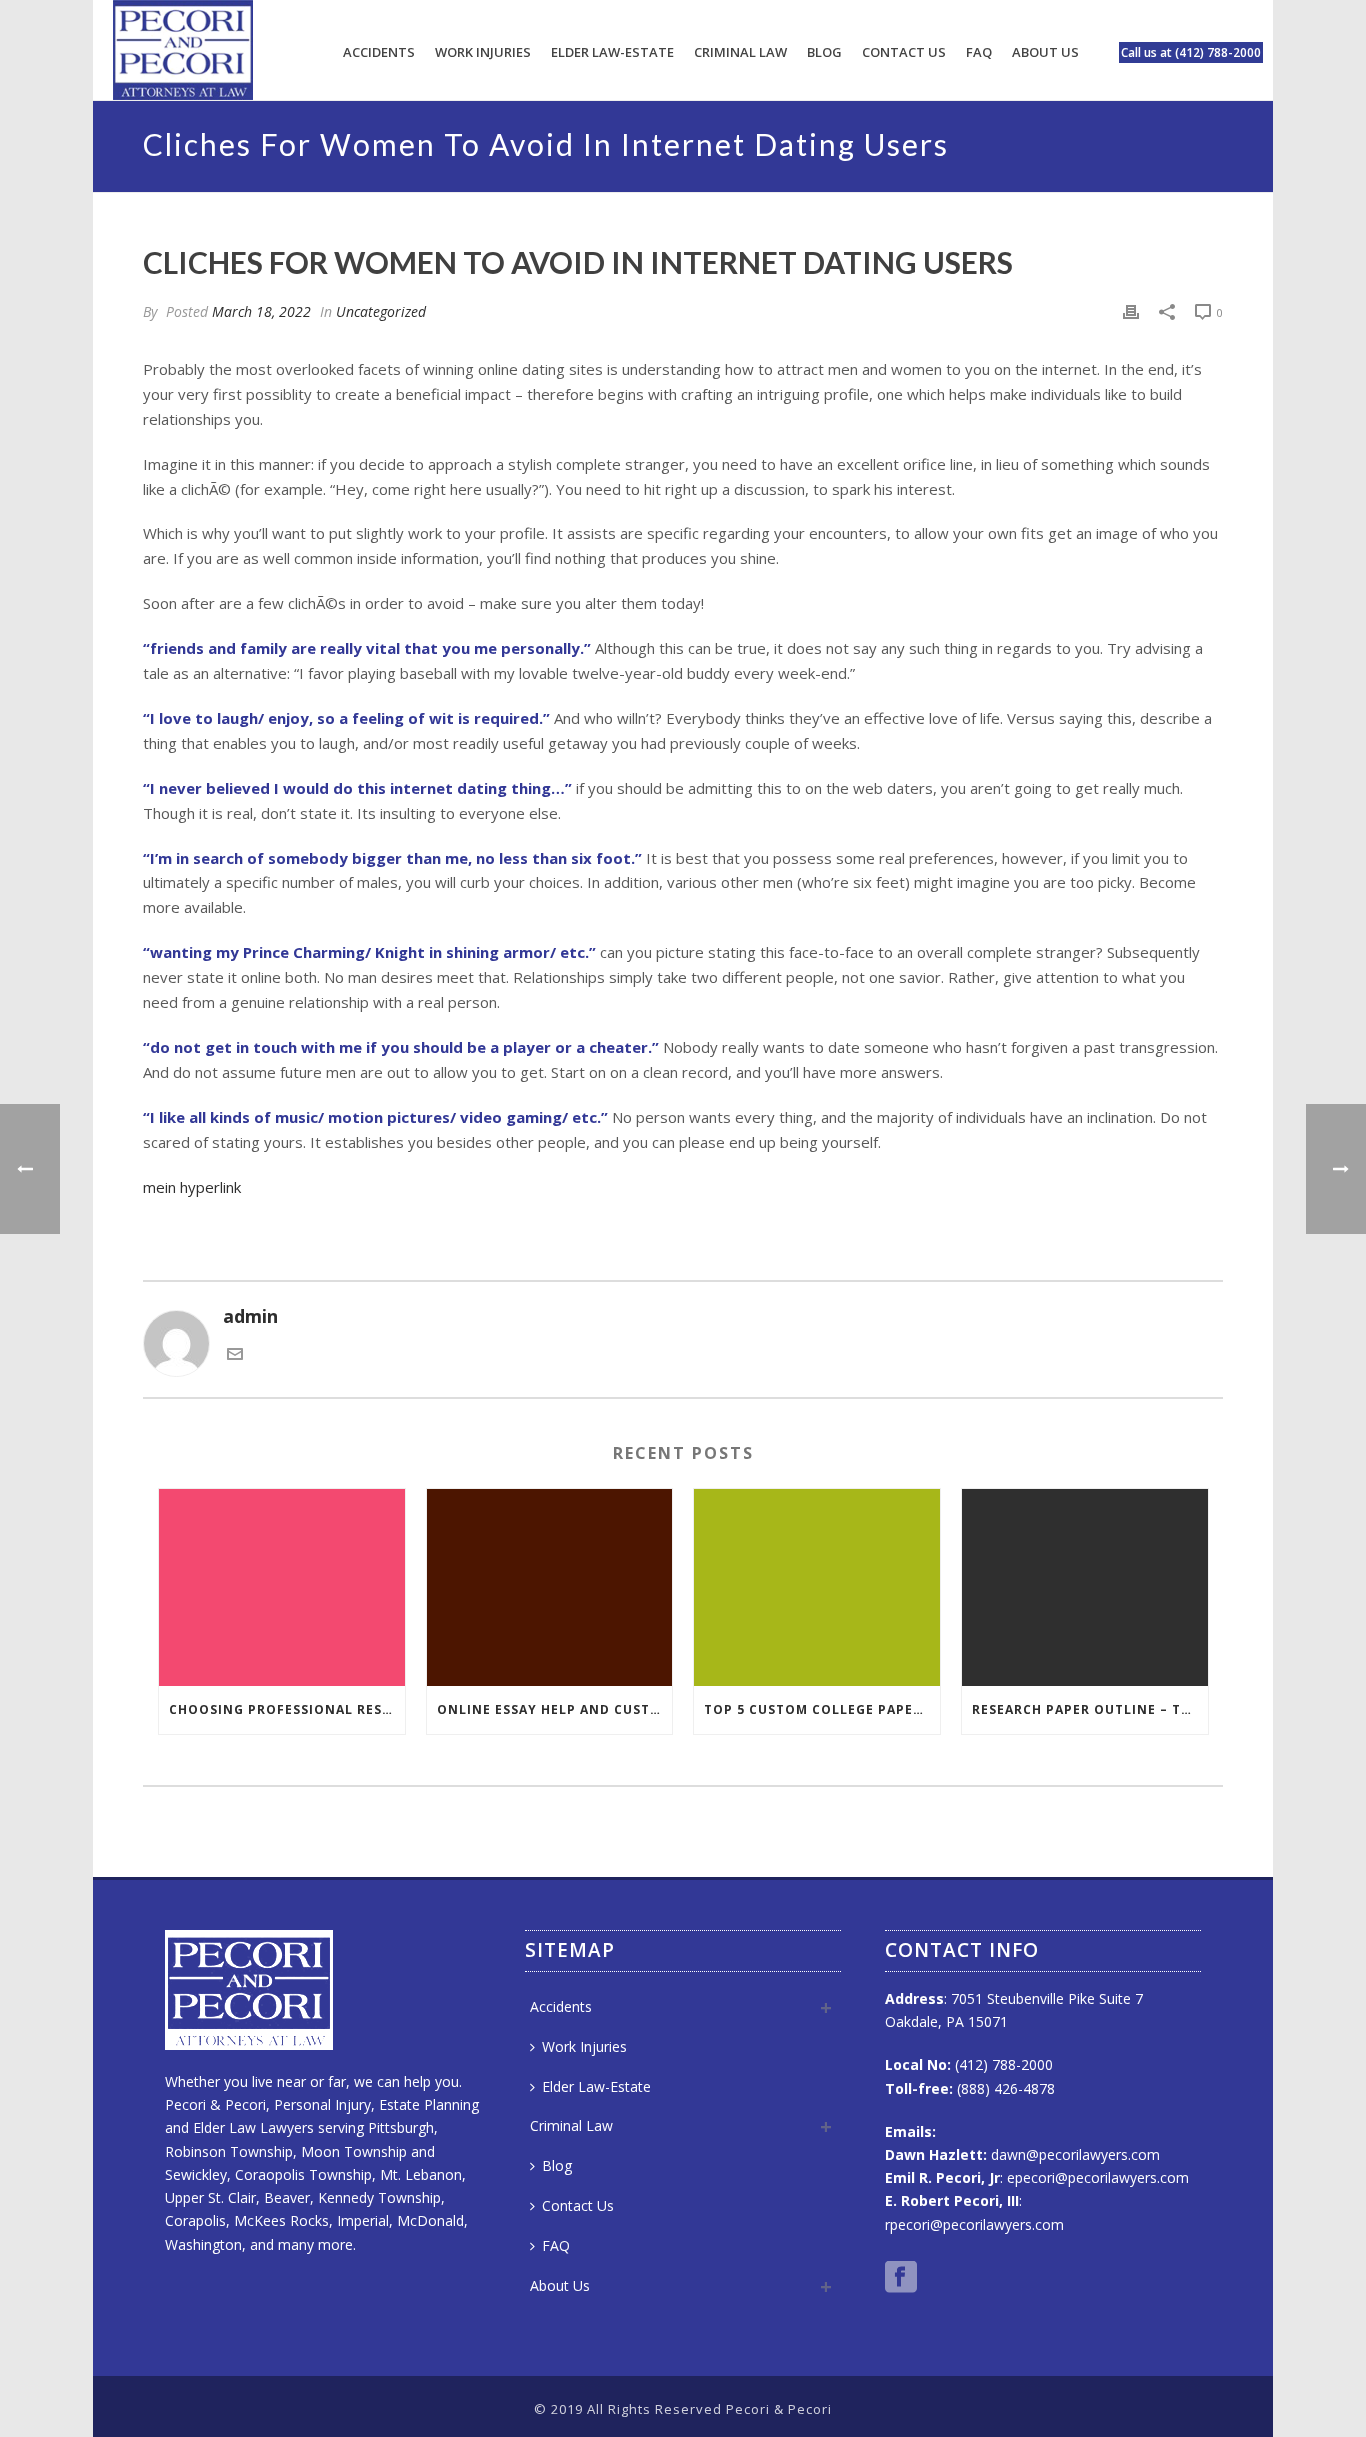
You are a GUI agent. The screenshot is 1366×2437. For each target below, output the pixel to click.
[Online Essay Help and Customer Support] (550, 1587)
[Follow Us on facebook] (901, 2278)
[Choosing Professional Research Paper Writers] (282, 1587)
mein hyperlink (192, 1187)
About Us (1045, 52)
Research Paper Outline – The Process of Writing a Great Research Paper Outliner (1090, 1709)
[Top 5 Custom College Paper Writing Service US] (817, 1587)
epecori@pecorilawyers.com (1098, 2177)
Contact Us (904, 52)
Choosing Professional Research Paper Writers (287, 1709)
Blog (824, 52)
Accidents (379, 52)
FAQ (979, 52)
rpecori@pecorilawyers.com (974, 2224)
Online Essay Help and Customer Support (555, 1709)
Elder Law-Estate (612, 52)
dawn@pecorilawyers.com (1075, 2154)
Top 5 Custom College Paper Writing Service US (822, 1709)
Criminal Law (740, 52)
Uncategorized (381, 311)
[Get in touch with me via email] (235, 1355)
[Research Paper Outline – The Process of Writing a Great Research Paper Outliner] (1085, 1587)
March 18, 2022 (261, 311)
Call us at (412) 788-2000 (1191, 52)
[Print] (1131, 311)
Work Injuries (483, 52)
